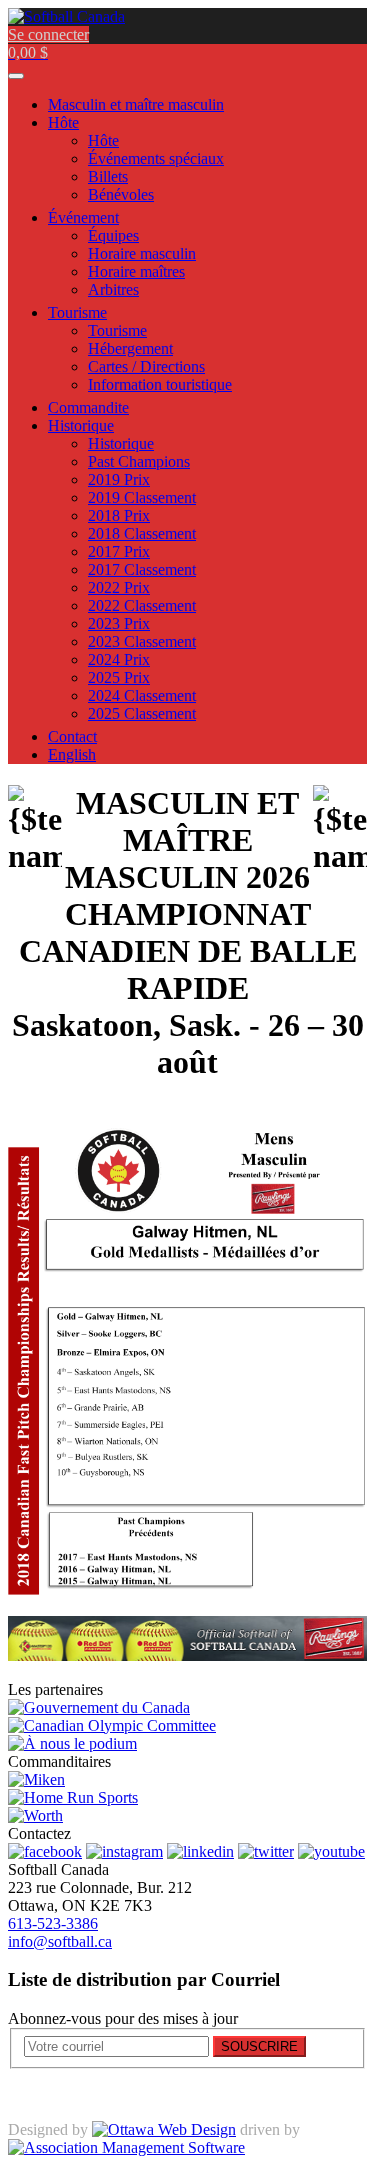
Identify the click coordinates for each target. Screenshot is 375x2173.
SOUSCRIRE (259, 2046)
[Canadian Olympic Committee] (112, 1725)
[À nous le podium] (72, 1743)
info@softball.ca (60, 1941)
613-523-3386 (53, 1923)
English (72, 754)
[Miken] (36, 1779)
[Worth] (35, 1815)
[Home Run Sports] (73, 1797)
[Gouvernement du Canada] (99, 1707)
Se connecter (48, 34)
